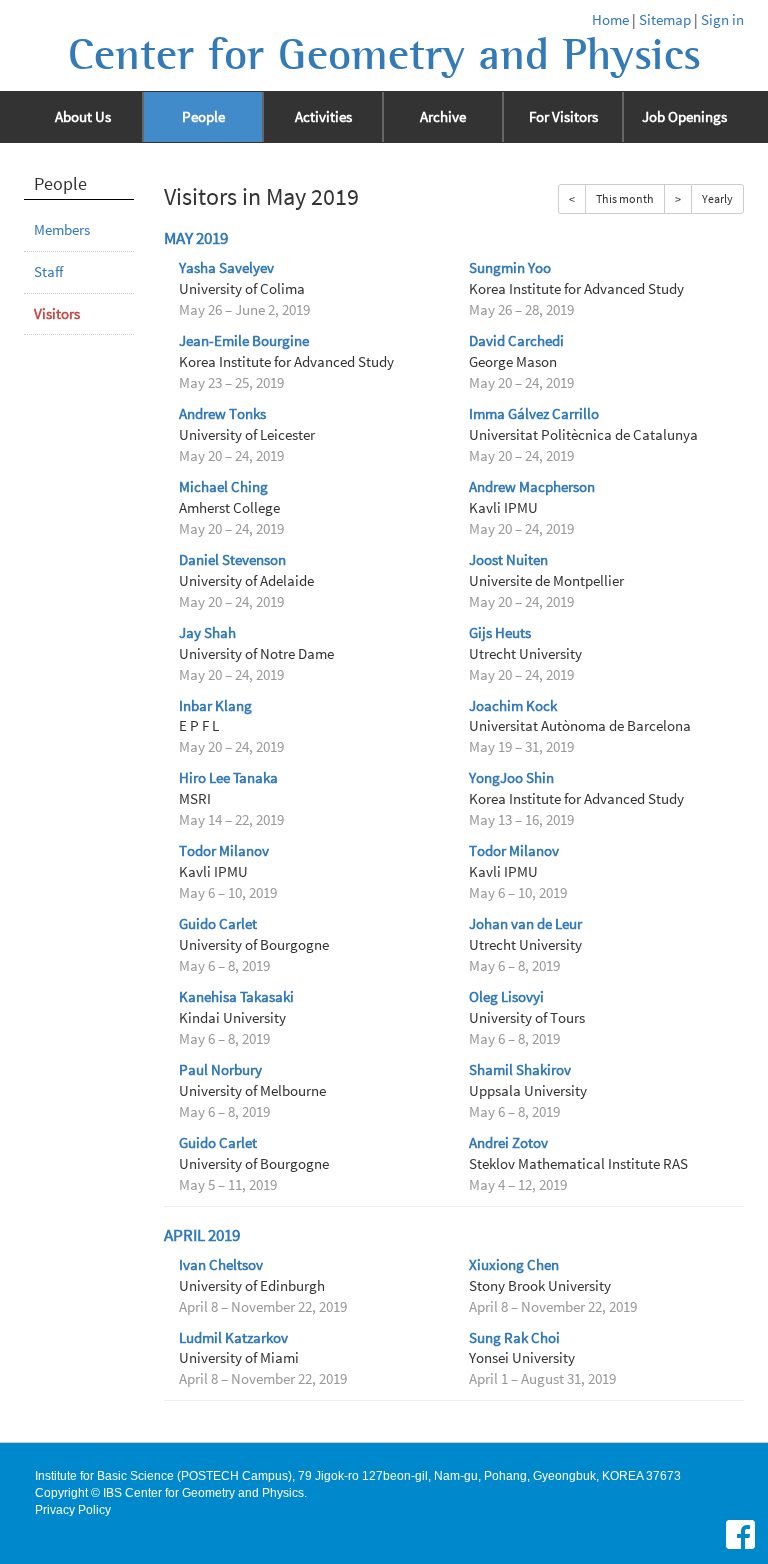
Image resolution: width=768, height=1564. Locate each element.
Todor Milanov (224, 851)
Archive (443, 117)
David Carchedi (516, 341)
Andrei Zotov (508, 1143)
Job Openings (684, 117)
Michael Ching (223, 487)
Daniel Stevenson (232, 560)
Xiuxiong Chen (514, 1265)
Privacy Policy (73, 1510)
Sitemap (665, 20)
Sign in (722, 20)
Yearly (717, 198)
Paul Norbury (220, 1070)
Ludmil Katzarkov (233, 1338)
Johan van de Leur (525, 924)
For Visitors (563, 117)
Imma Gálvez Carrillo (534, 414)
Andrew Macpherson (532, 487)
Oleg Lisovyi (506, 997)
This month (625, 198)
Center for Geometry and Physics (384, 55)
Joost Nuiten (508, 560)
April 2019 (202, 1235)
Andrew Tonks (222, 414)
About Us (83, 117)
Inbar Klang (215, 706)
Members (62, 230)
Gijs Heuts (500, 633)
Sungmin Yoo (510, 268)
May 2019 (196, 238)
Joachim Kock (513, 706)
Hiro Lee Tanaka (228, 778)
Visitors (57, 314)
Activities (323, 117)
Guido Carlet (218, 924)
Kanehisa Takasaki (236, 997)
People (203, 117)
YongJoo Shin (511, 778)
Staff (48, 272)
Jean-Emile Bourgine (244, 341)
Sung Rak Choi (514, 1338)
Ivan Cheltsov (221, 1265)
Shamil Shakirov (520, 1070)
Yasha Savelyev (226, 268)
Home (610, 20)
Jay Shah (207, 633)
